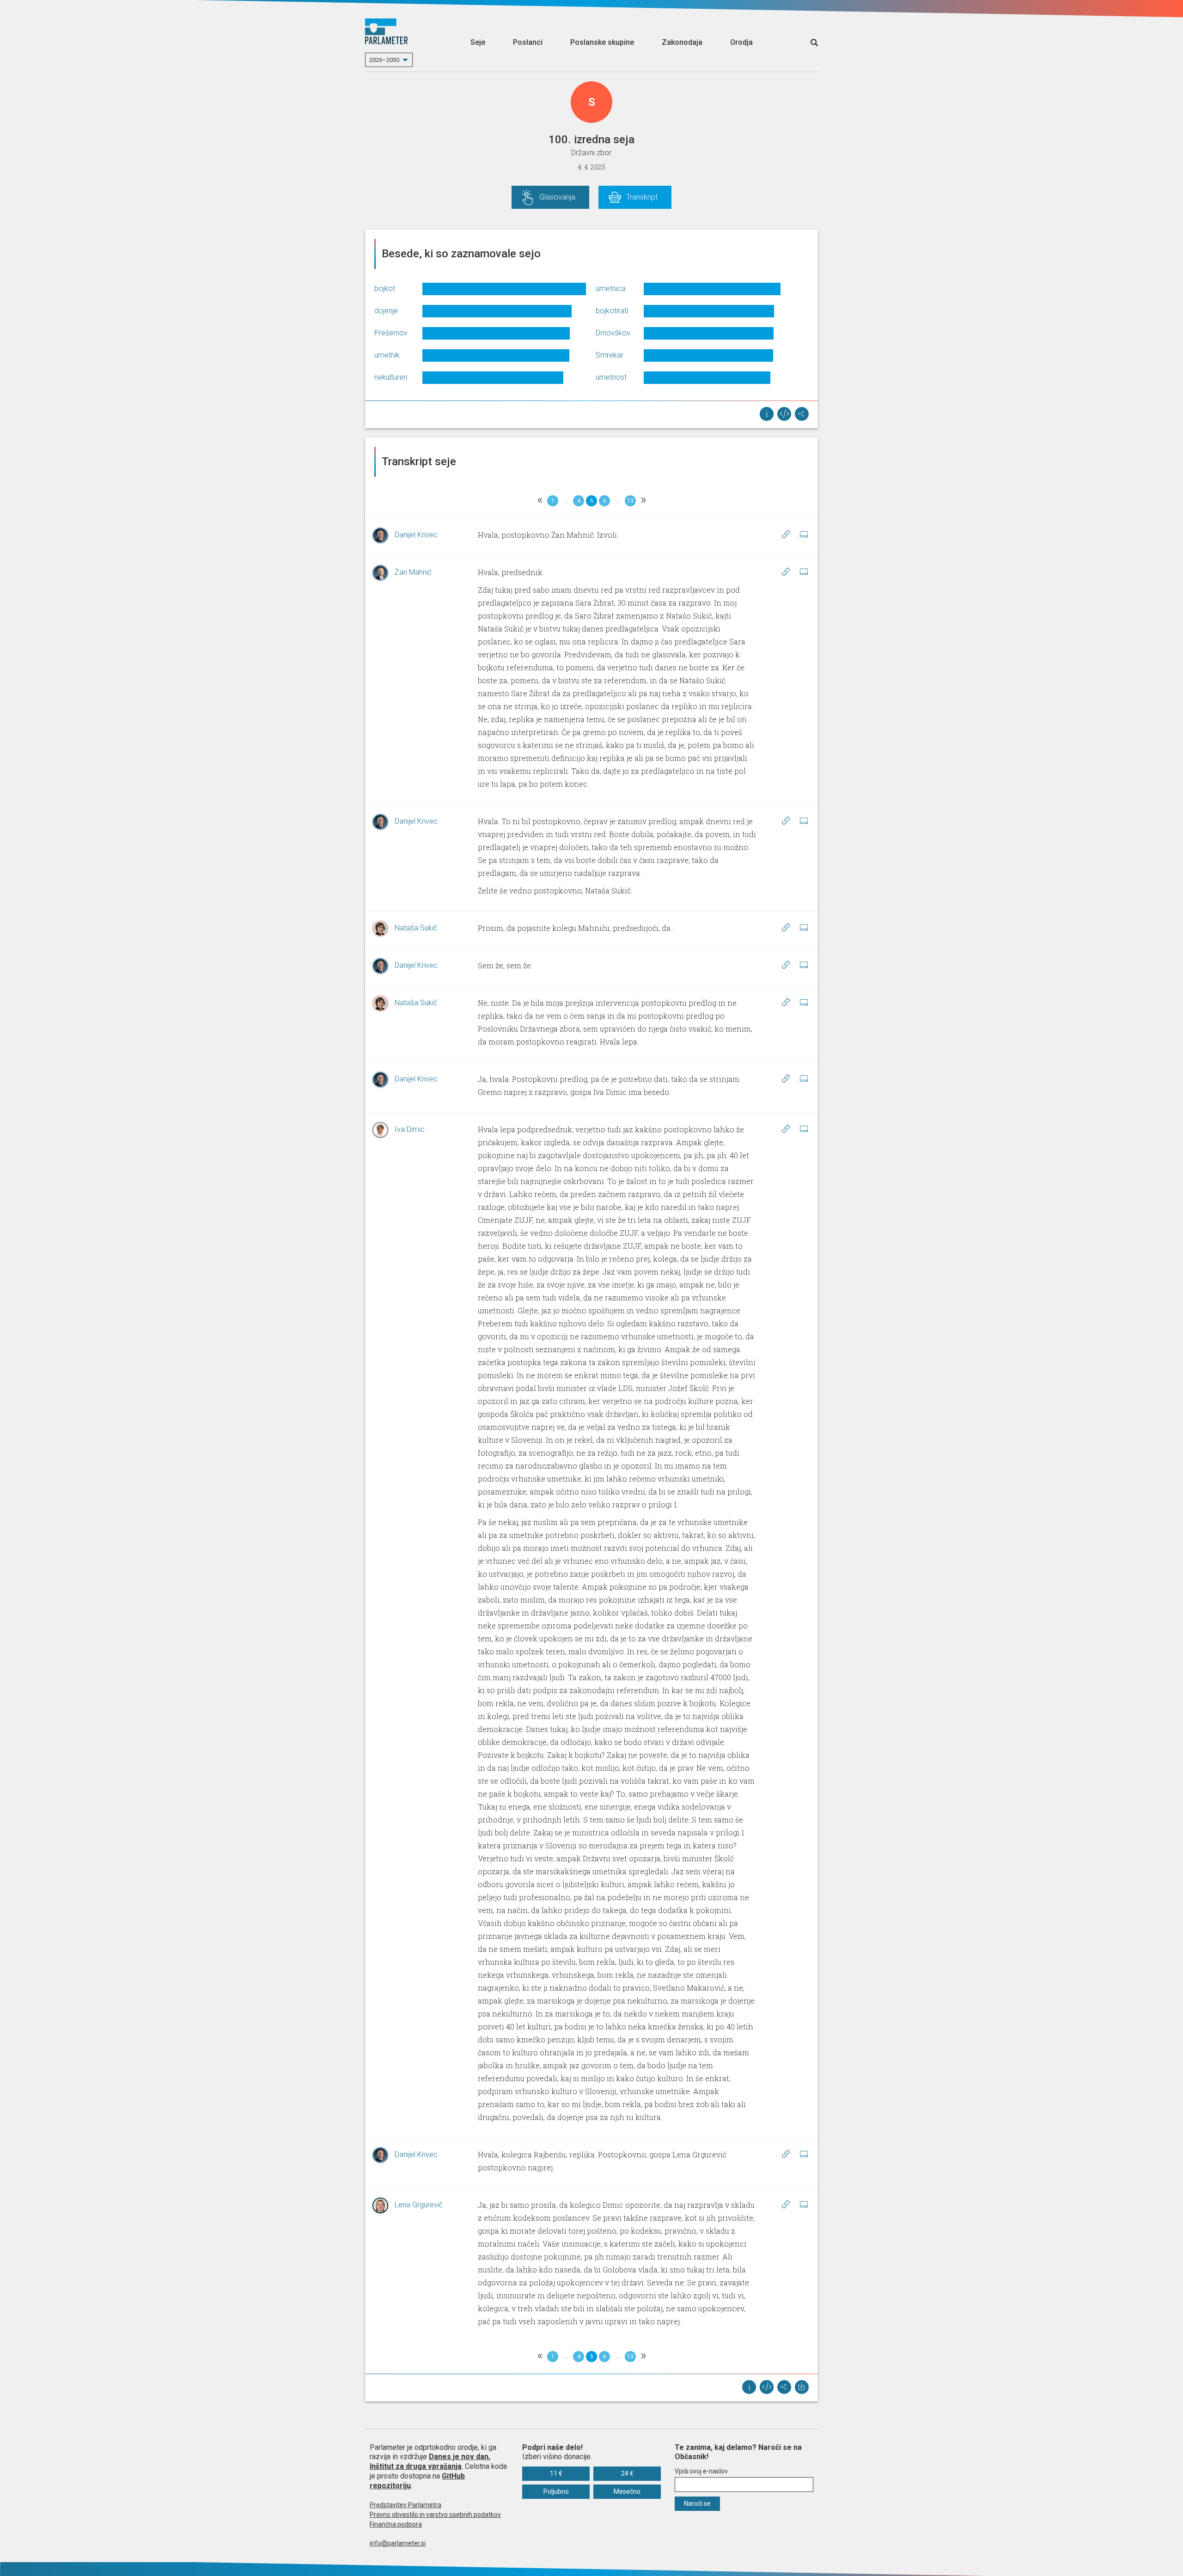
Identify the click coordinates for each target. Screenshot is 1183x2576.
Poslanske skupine (602, 42)
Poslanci (528, 42)
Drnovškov (613, 333)
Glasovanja (557, 197)
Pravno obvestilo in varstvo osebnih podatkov (435, 2515)
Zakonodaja (682, 42)
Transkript (642, 197)
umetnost (611, 377)
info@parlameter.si (398, 2543)
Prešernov (391, 333)
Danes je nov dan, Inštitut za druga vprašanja (430, 2461)
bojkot (385, 289)
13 (630, 501)
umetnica (611, 289)
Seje (478, 42)
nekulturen (391, 377)
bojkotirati (612, 311)
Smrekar (610, 355)
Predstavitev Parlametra (406, 2505)
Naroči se (697, 2503)
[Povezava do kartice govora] (804, 535)
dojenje (386, 311)
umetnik (387, 355)
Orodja (741, 42)
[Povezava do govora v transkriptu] (786, 535)
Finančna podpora (396, 2524)
